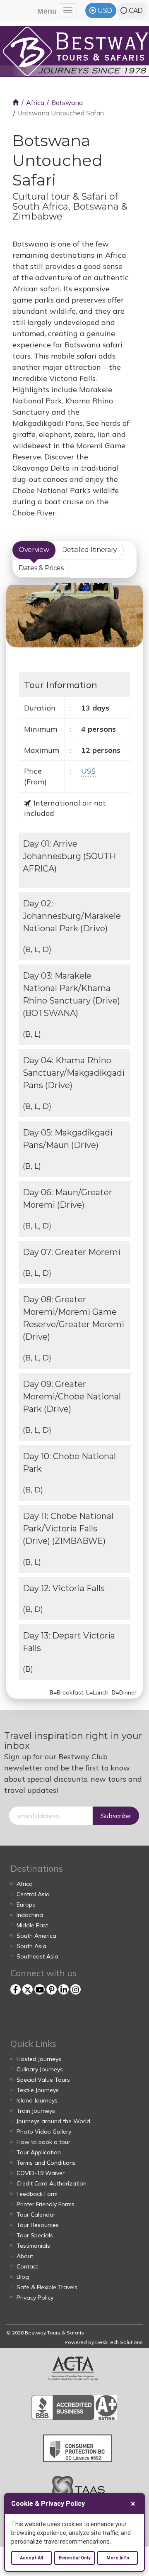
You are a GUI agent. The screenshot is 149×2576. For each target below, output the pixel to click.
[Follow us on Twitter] (28, 1989)
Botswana (67, 103)
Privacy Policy (35, 2298)
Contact (27, 2266)
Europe (26, 1905)
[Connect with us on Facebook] (16, 1989)
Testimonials (33, 2246)
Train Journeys (36, 2111)
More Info (118, 2558)
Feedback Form (37, 2194)
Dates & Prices (41, 568)
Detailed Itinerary (90, 550)
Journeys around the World (53, 2121)
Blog (23, 2277)
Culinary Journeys (40, 2069)
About (25, 2256)
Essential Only (75, 2558)
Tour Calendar (36, 2215)
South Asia (31, 1946)
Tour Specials (35, 2235)
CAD (136, 11)
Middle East (32, 1925)
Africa (35, 103)
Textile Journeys (38, 2090)
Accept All (31, 2558)
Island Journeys (37, 2100)
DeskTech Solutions (119, 2342)
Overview (34, 550)
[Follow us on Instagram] (76, 1989)
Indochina (30, 1915)
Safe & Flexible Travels (47, 2287)
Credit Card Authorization (52, 2183)
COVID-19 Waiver (41, 2173)
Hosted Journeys (39, 2059)
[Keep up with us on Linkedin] (64, 1989)
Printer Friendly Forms (46, 2204)
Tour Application (39, 2152)
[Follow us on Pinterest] (52, 1989)
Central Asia (33, 1894)
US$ (88, 771)
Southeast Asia (37, 1956)
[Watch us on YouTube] (40, 1989)
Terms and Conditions (46, 2163)
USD (105, 11)
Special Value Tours (43, 2080)
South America (36, 1936)
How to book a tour (43, 2142)
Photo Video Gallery (44, 2132)
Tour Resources (38, 2225)
